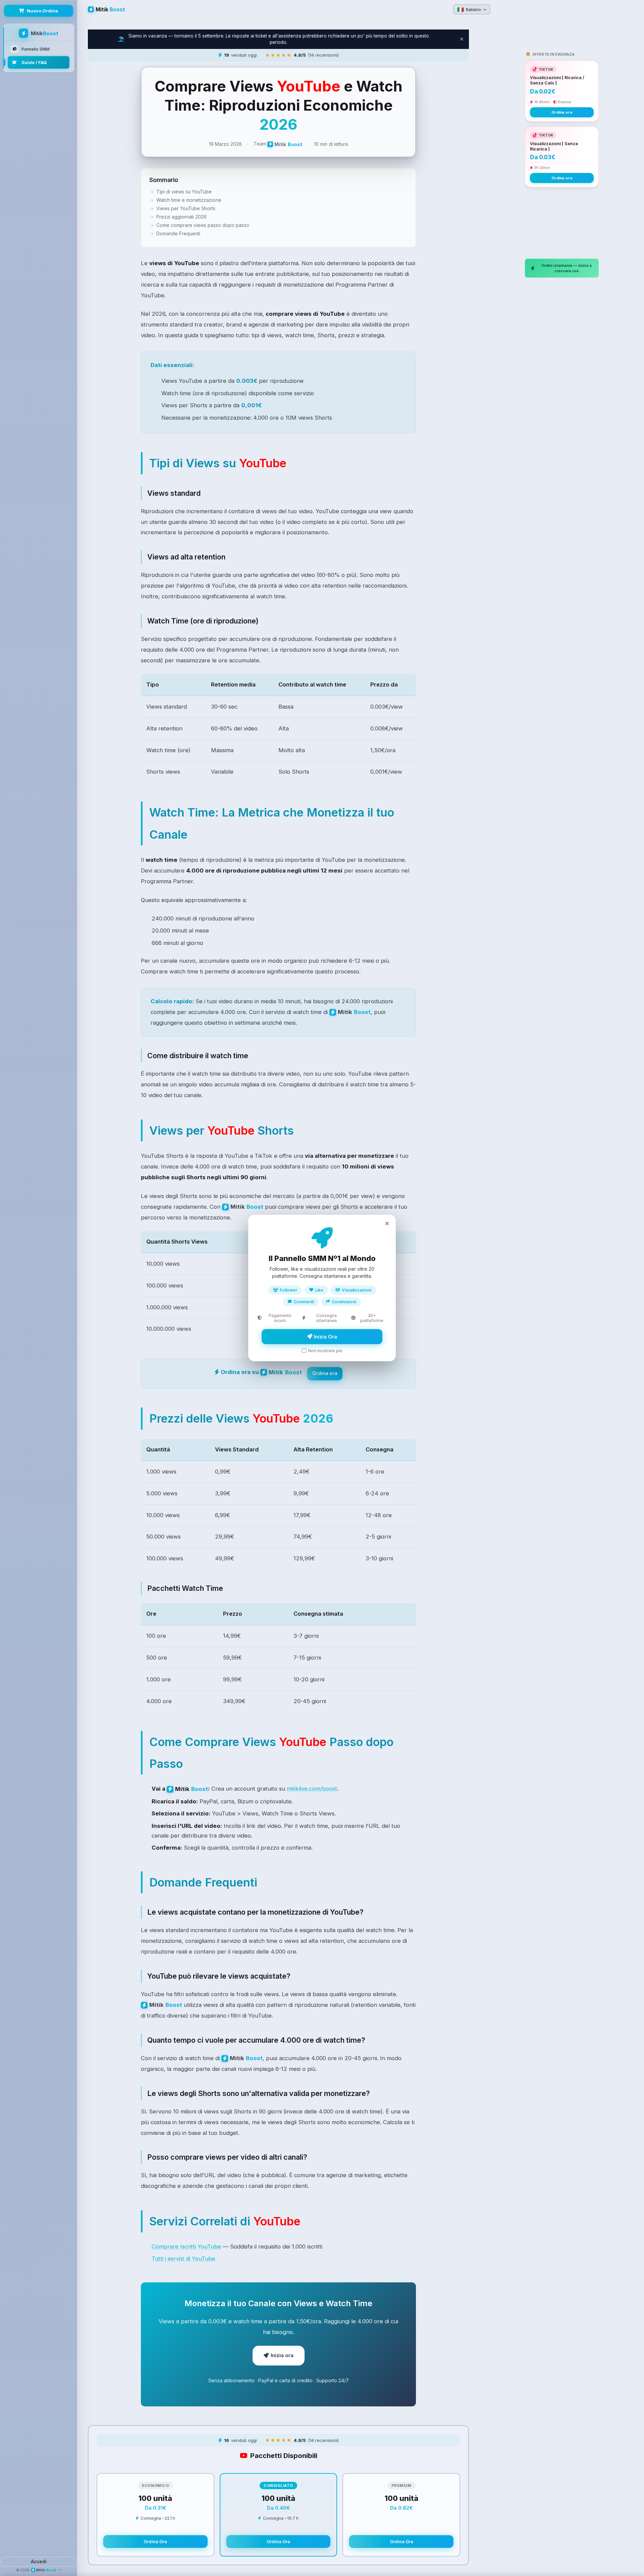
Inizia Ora (325, 1337)
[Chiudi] (387, 1223)
